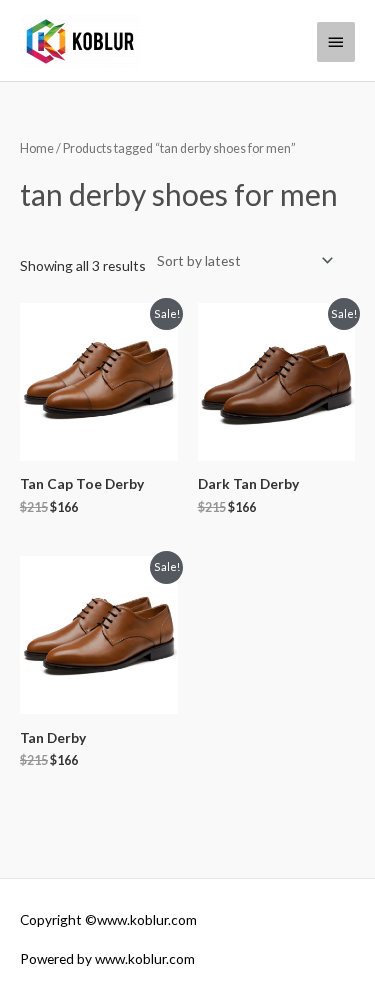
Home (37, 148)
